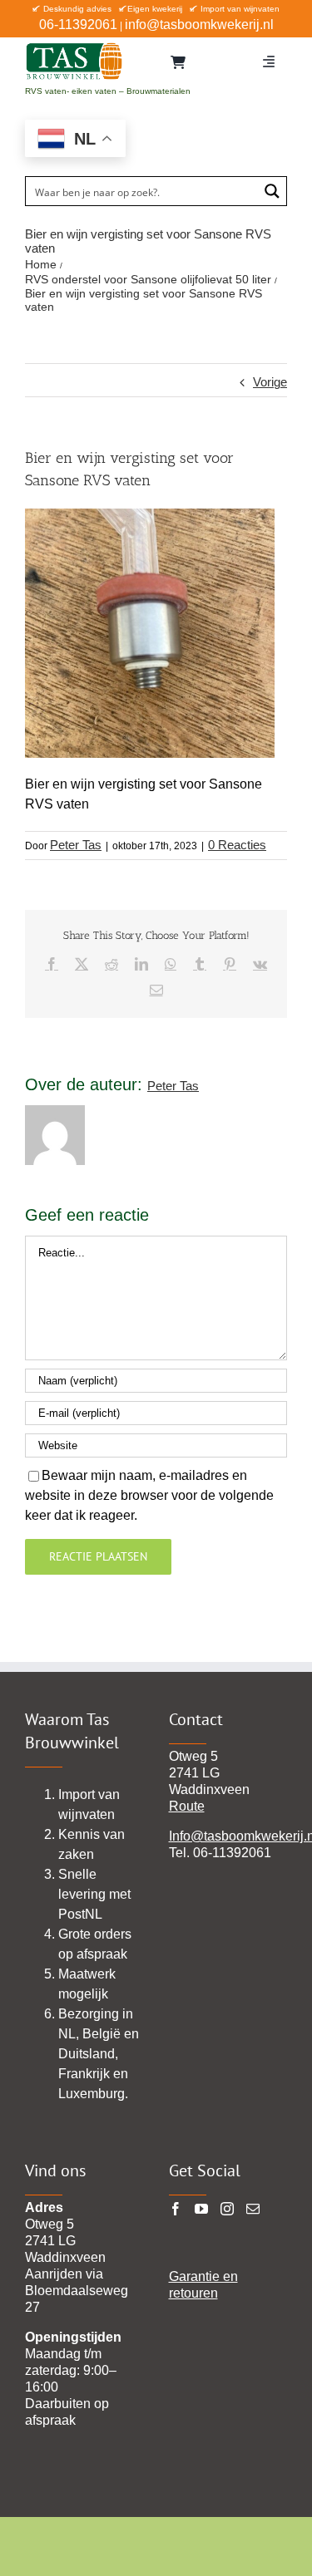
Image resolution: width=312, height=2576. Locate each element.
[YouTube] (201, 2209)
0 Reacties (237, 845)
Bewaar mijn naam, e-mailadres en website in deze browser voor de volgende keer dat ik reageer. (149, 1495)
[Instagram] (227, 2209)
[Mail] (253, 2209)
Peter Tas (76, 845)
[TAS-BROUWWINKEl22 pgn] (74, 46)
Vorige (270, 382)
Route (187, 1806)
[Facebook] (176, 2209)
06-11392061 (78, 25)
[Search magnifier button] (272, 191)
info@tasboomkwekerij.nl (199, 25)
